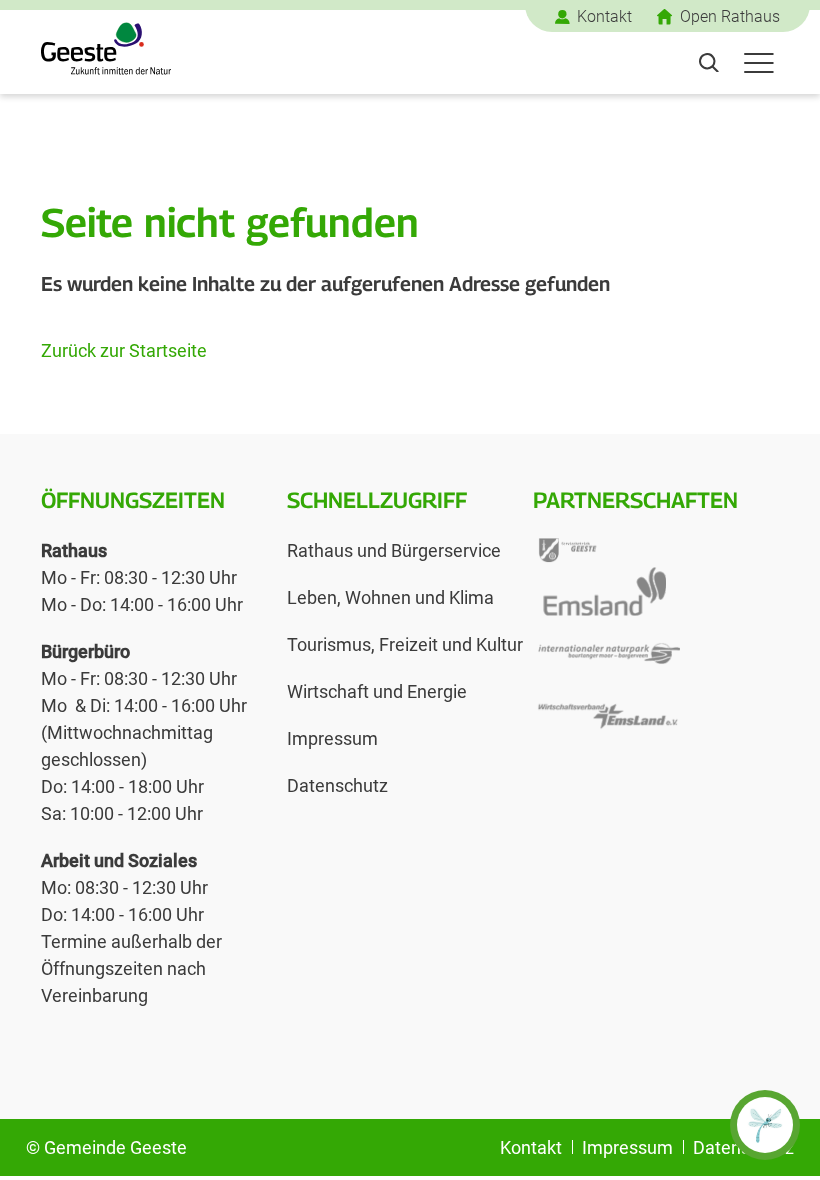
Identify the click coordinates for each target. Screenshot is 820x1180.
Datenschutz (337, 785)
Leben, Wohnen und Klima (390, 597)
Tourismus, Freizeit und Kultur (405, 644)
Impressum (332, 738)
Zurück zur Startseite (124, 350)
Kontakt (604, 16)
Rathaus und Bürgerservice (394, 550)
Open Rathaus (730, 16)
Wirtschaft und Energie (377, 691)
